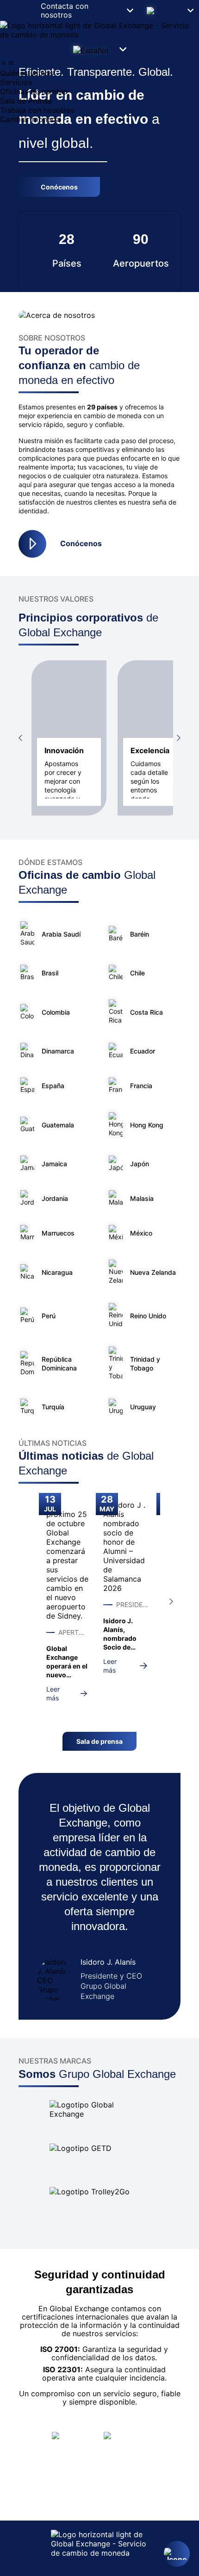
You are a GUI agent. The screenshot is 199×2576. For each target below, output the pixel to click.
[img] (4, 63)
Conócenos (81, 543)
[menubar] (99, 91)
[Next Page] (179, 738)
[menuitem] (99, 73)
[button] (169, 10)
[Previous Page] (20, 738)
